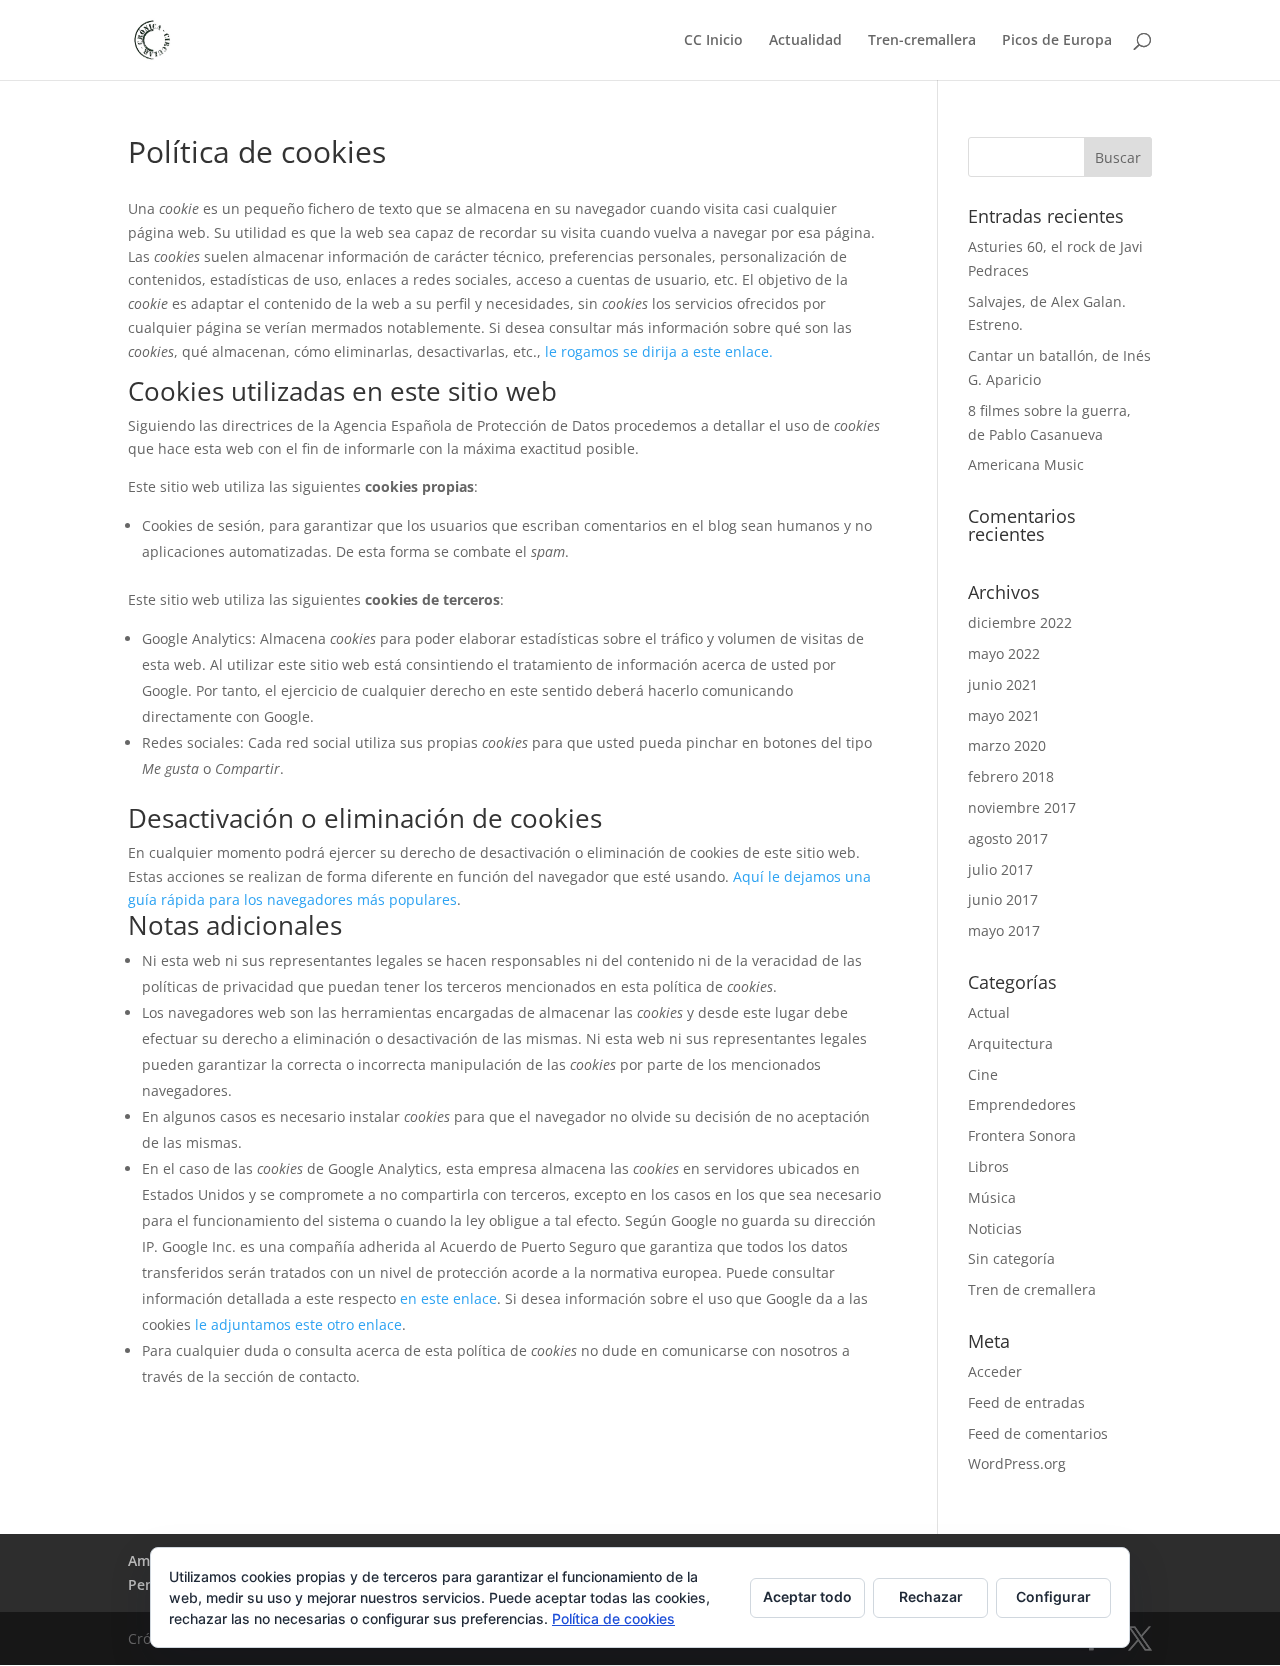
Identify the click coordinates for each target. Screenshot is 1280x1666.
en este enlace (448, 1298)
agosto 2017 (1008, 838)
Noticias (995, 1228)
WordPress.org (1017, 1463)
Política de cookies (613, 1618)
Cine (983, 1074)
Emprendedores (1022, 1104)
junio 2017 (1003, 899)
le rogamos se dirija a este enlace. (659, 351)
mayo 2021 (1004, 715)
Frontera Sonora (1022, 1135)
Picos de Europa (1057, 41)
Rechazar (931, 1596)
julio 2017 (1000, 869)
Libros (988, 1166)
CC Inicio (713, 41)
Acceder (995, 1371)
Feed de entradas (1026, 1402)
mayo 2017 (1004, 930)
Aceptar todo (807, 1596)
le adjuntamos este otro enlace (298, 1324)
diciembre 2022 (1020, 622)
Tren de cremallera (1032, 1289)
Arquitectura (1010, 1043)
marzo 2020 (1007, 745)
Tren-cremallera (922, 41)
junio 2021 (1003, 684)
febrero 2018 (1011, 776)
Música (992, 1197)
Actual (989, 1012)
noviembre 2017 (1022, 807)
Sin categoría (1011, 1258)
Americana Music (1026, 464)
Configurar (1053, 1596)
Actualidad (805, 41)
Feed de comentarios (1038, 1433)
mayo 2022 (1004, 653)
